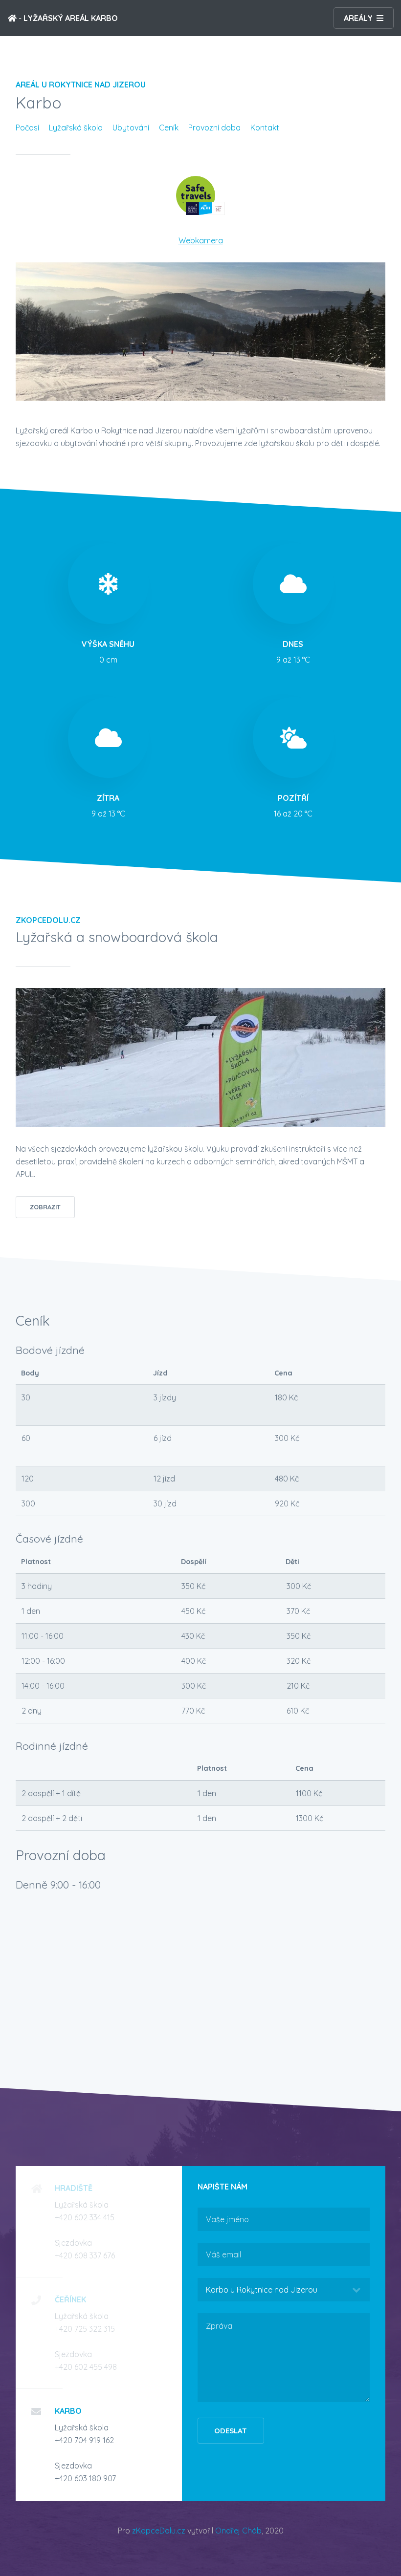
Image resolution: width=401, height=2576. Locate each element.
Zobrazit (45, 1207)
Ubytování (131, 128)
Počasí (27, 128)
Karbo (68, 2411)
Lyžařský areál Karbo (71, 18)
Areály (358, 18)
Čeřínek (70, 2299)
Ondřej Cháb (238, 2531)
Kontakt (265, 128)
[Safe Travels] (200, 212)
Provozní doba (214, 128)
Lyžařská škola (76, 128)
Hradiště (74, 2188)
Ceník (169, 128)
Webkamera (201, 240)
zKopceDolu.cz (159, 2531)
